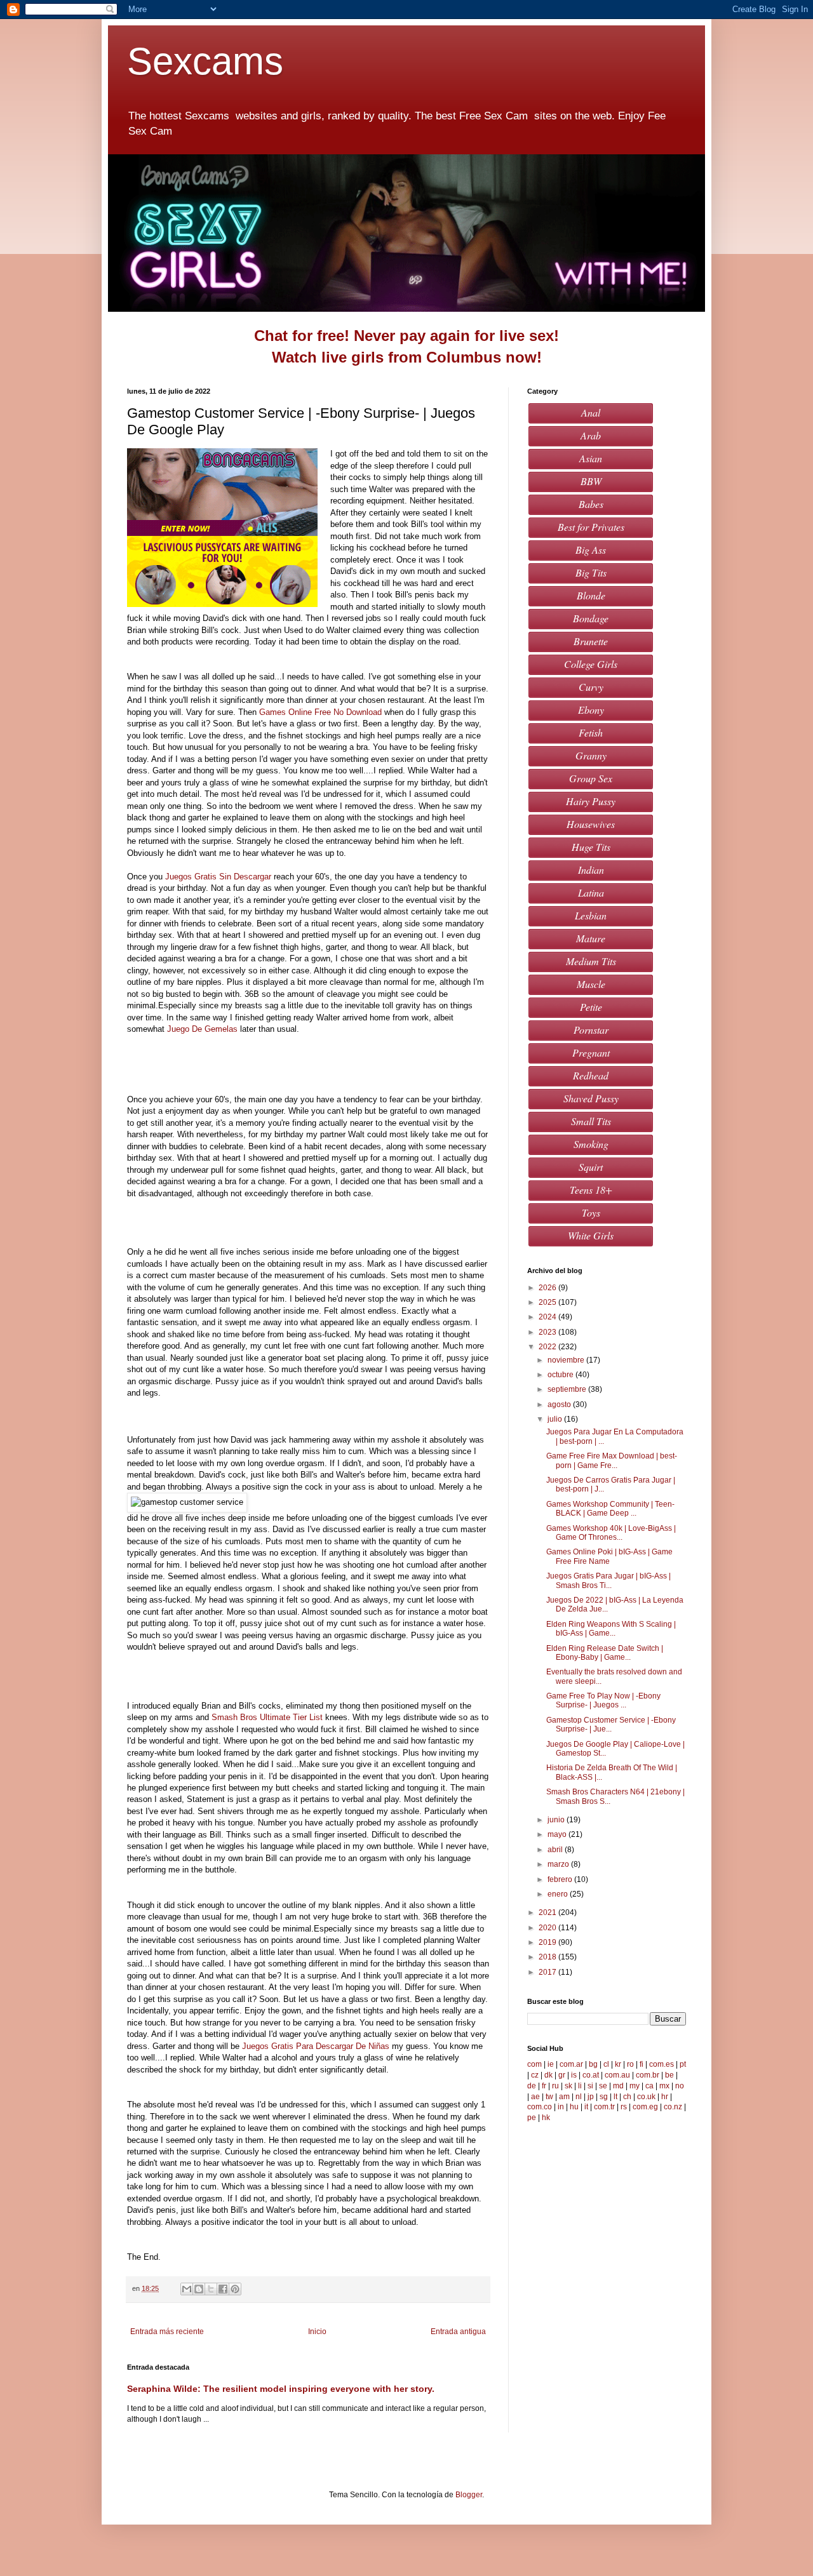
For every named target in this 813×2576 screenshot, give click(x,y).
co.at (591, 2075)
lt (615, 2097)
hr (665, 2097)
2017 (548, 1972)
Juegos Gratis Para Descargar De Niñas (316, 2046)
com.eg (645, 2107)
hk (546, 2118)
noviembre (567, 1360)
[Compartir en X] (211, 2289)
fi (642, 2064)
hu (574, 2107)
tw (549, 2097)
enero (559, 1894)
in (561, 2107)
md (618, 2086)
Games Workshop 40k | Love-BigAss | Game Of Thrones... (611, 1533)
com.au (617, 2075)
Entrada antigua (458, 2332)
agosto (560, 1405)
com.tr (604, 2107)
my (635, 2086)
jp (591, 2097)
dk (548, 2075)
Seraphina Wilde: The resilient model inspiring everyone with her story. (281, 2389)
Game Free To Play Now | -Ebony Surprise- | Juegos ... (603, 1700)
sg (604, 2097)
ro (630, 2064)
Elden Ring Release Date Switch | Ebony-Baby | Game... (605, 1653)
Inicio (317, 2332)
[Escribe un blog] (199, 2289)
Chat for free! (302, 336)
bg (593, 2064)
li (580, 2086)
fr (544, 2086)
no (680, 2086)
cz (535, 2075)
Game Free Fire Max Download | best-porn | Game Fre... (612, 1460)
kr (618, 2064)
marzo (559, 1864)
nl (579, 2097)
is (574, 2075)
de (532, 2086)
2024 (548, 1317)
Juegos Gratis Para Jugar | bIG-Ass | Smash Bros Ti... (608, 1580)
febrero (561, 1879)
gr (562, 2075)
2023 (548, 1332)
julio (556, 1419)
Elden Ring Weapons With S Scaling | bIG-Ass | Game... (611, 1629)
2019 (548, 1942)
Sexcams (211, 61)
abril (556, 1850)
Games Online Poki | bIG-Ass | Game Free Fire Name (609, 1556)
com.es (662, 2064)
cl (606, 2064)
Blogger (469, 2495)
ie (551, 2064)
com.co (540, 2107)
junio (557, 1820)
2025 (548, 1302)
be (669, 2075)
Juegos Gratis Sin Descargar (218, 877)
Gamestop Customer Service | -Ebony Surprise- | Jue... (611, 1725)
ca (649, 2086)
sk (568, 2086)
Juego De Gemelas (202, 1029)
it (586, 2107)
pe (532, 2118)
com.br (648, 2075)
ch (627, 2097)
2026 (548, 1288)
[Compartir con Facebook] (223, 2289)
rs (624, 2107)
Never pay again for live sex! (456, 336)
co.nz (673, 2107)
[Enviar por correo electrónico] (187, 2289)
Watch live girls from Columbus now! (407, 357)
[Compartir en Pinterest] (235, 2289)
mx (664, 2086)
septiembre (568, 1389)
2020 (548, 1928)
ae (535, 2097)
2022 (548, 1347)
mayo (558, 1834)
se (603, 2086)
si (590, 2086)
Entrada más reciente (167, 2332)
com (534, 2064)
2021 (548, 1912)
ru (555, 2086)
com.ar (571, 2064)
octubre (561, 1375)
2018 (548, 1957)
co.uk (646, 2097)
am (564, 2097)
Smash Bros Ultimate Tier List (267, 1717)
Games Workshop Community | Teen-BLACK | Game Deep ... (610, 1509)
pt (683, 2064)
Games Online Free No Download (320, 712)
